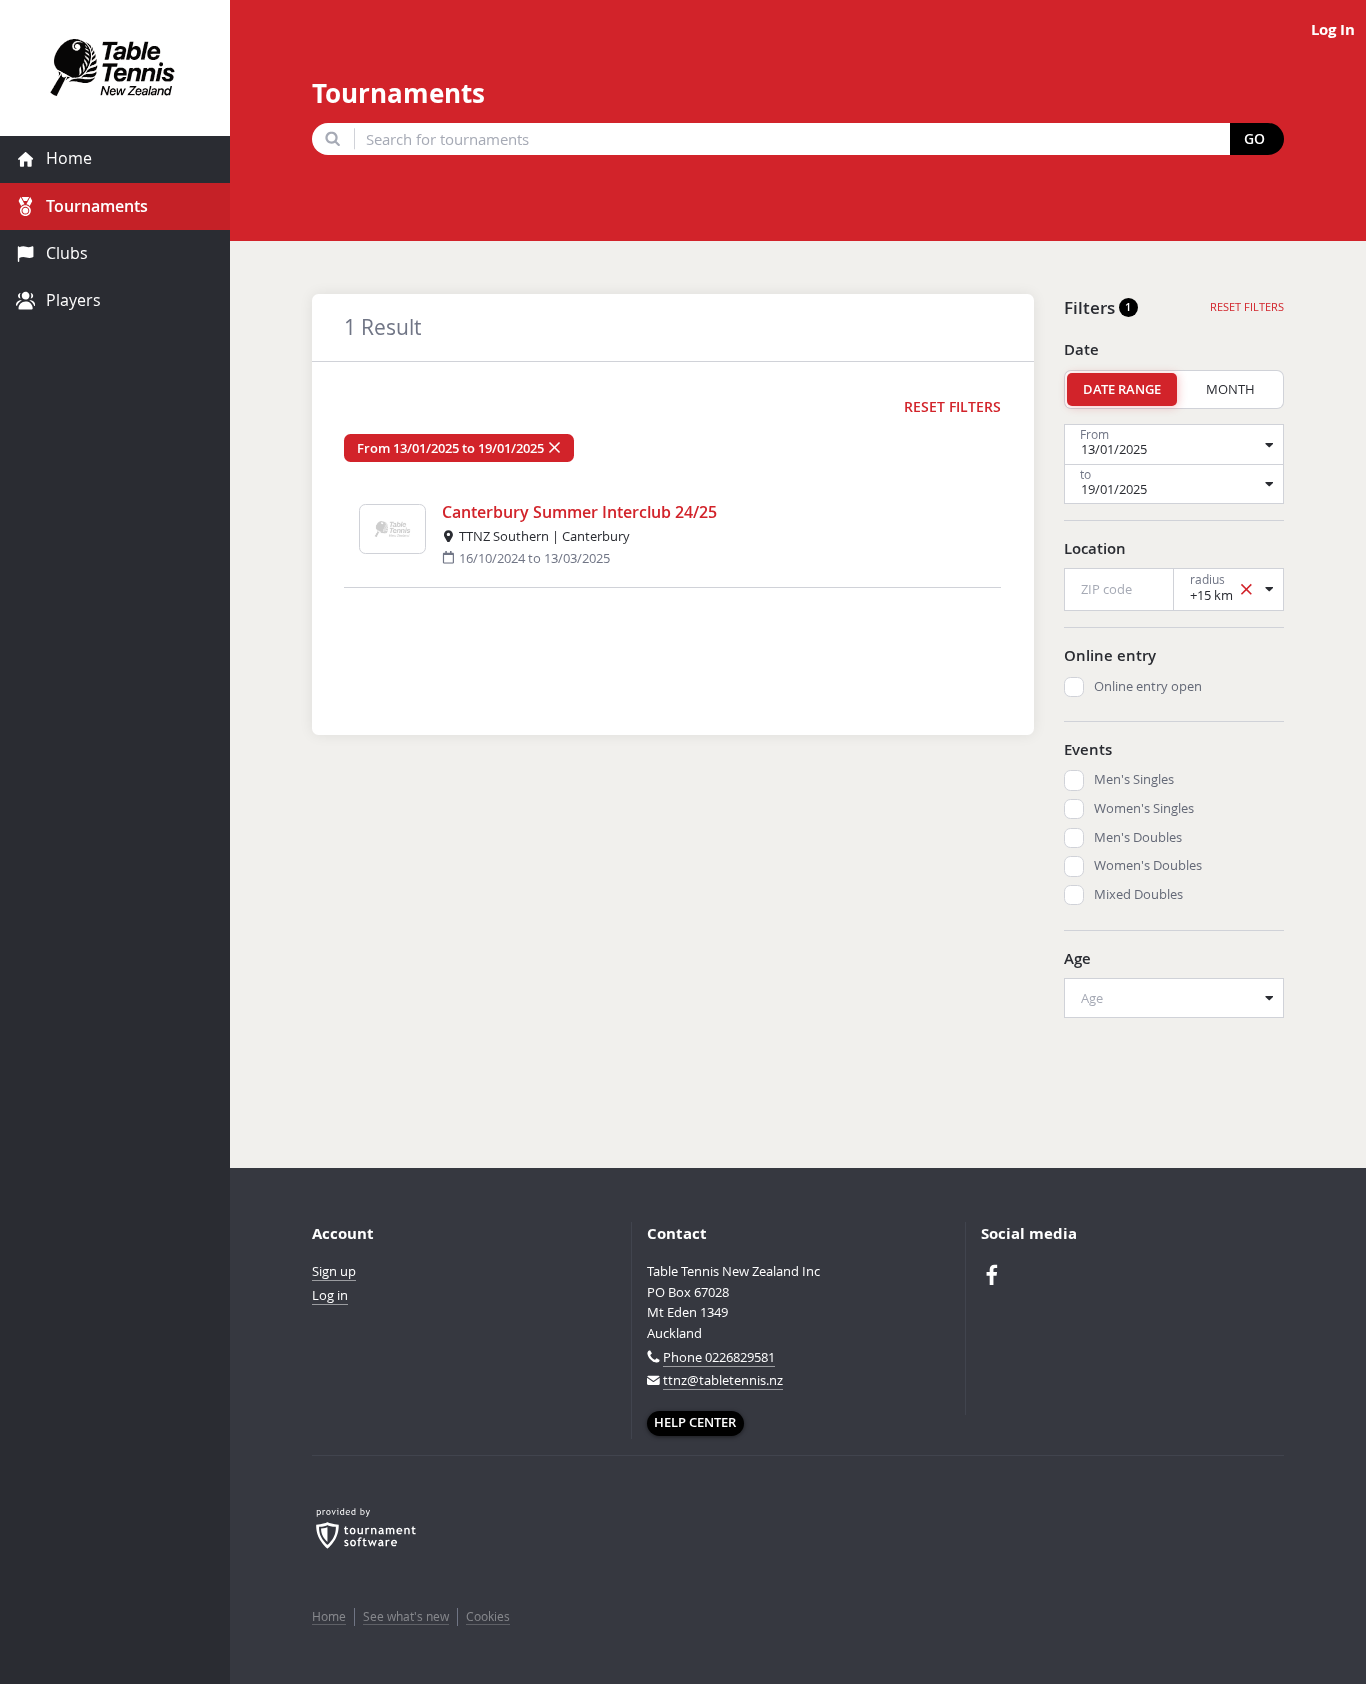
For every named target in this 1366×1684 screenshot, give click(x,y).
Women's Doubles (1148, 865)
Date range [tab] (1122, 389)
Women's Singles (1144, 808)
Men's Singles (1134, 779)
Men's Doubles (1138, 837)
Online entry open (1148, 686)
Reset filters (952, 407)
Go (1254, 139)
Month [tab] (1230, 389)
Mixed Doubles (1138, 894)
